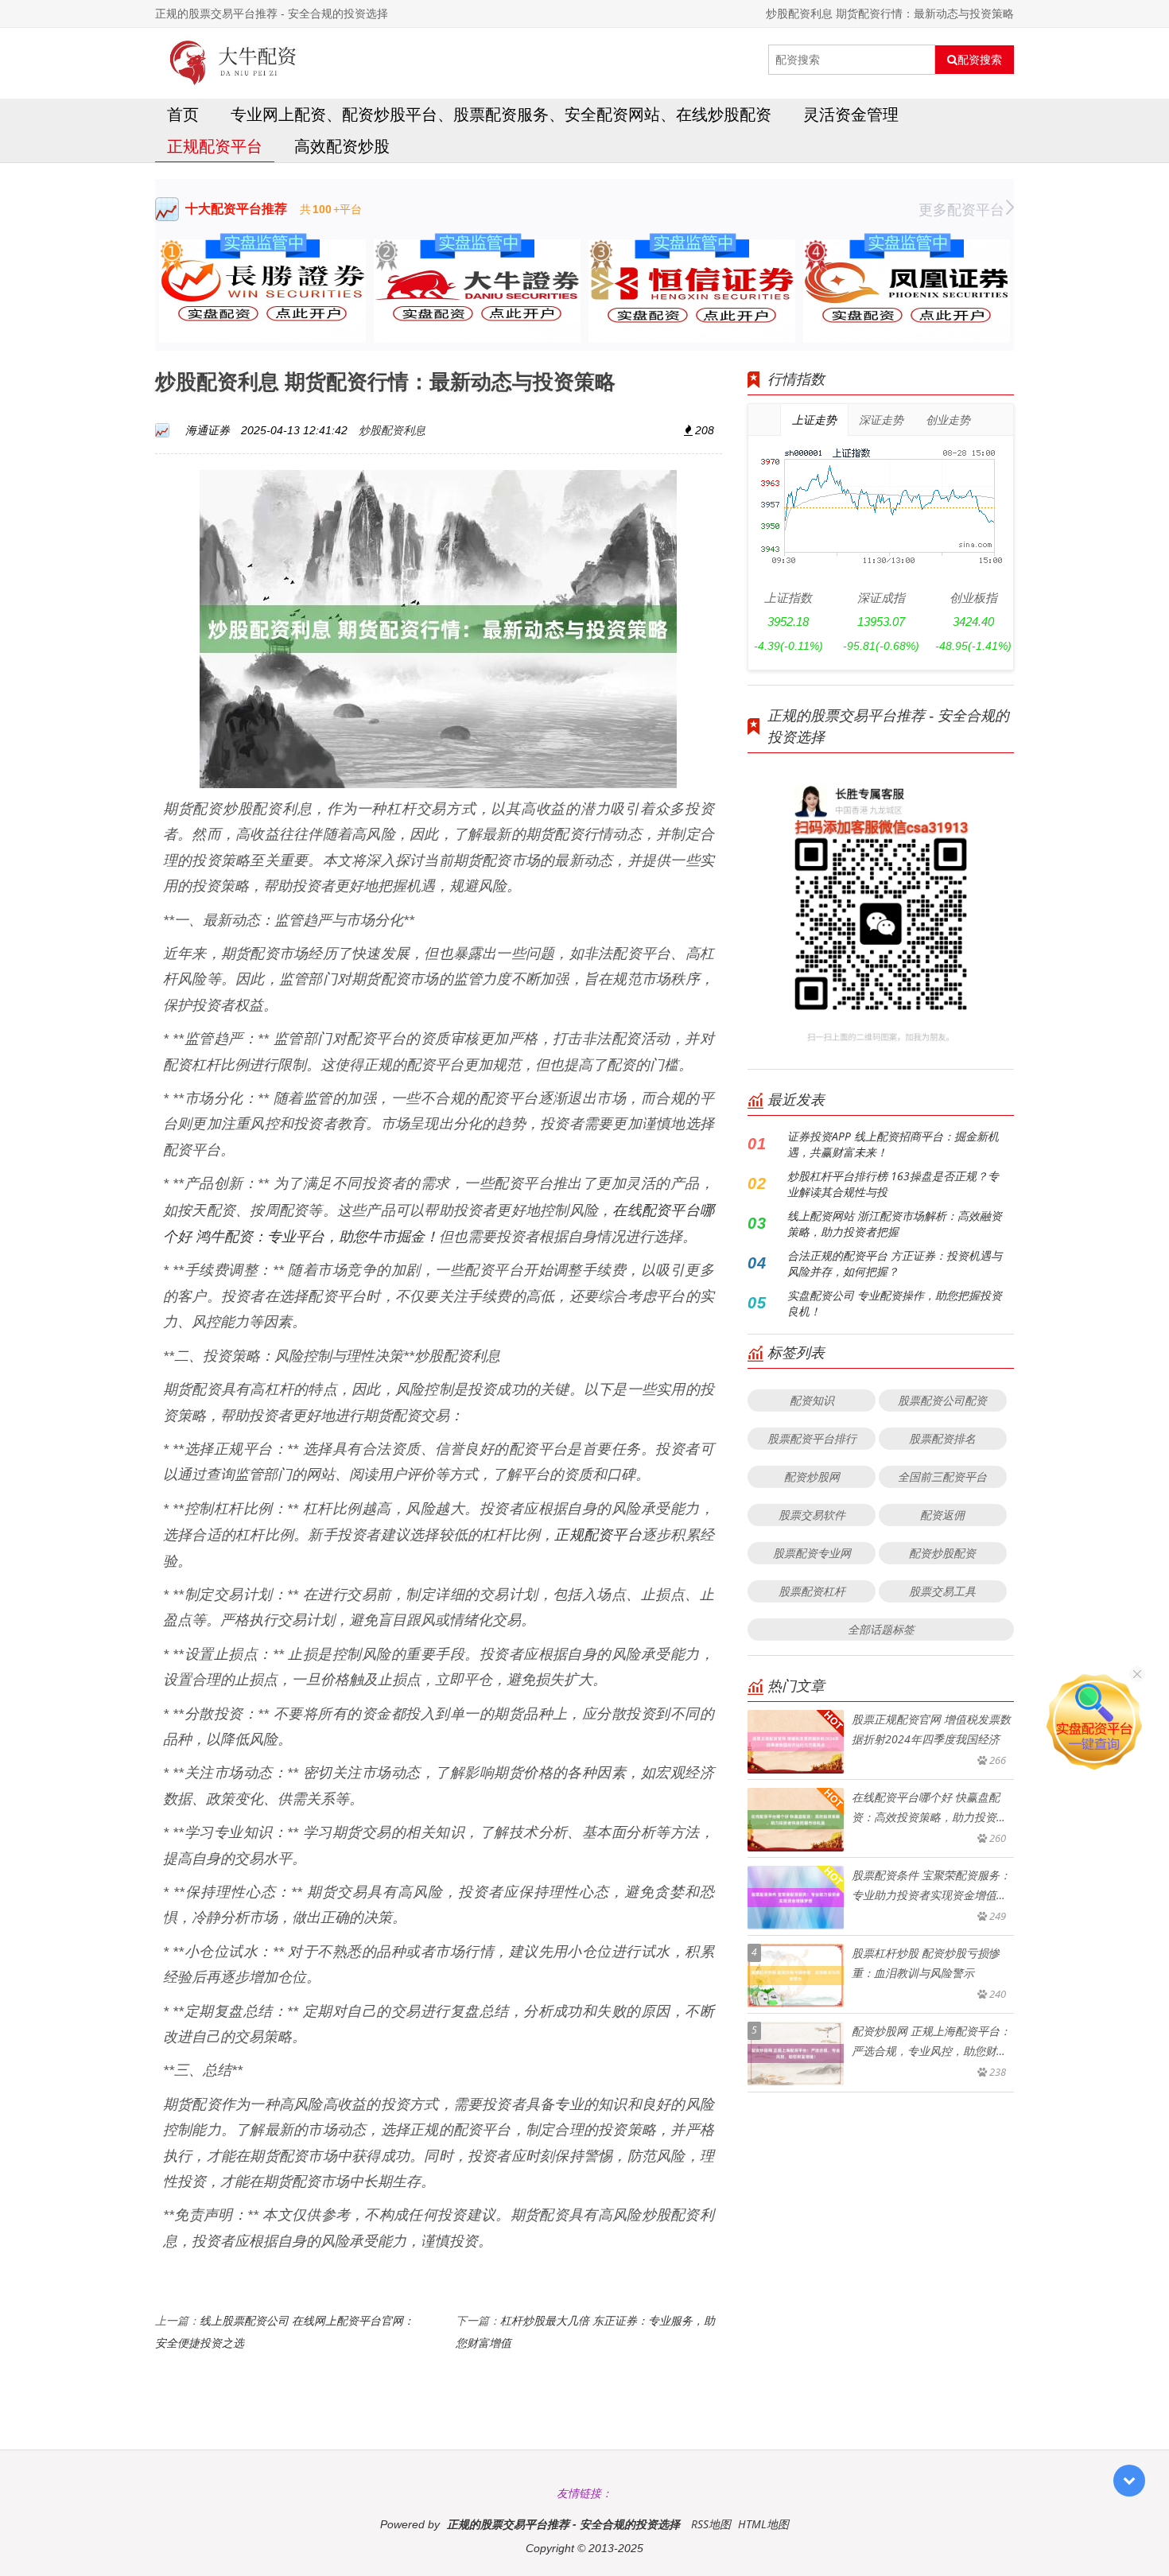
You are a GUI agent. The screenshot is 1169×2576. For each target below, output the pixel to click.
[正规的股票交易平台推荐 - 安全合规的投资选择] (233, 60)
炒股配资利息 (392, 430)
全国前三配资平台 (942, 1476)
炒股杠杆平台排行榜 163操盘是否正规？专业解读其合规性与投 (893, 1184)
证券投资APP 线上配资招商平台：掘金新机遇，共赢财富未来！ (893, 1144)
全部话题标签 (881, 1629)
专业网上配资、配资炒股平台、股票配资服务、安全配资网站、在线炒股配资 (501, 114)
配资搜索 (980, 60)
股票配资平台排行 (812, 1438)
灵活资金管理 (851, 114)
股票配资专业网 (812, 1553)
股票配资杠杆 (812, 1591)
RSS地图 (711, 2524)
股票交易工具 (942, 1591)
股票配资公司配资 (942, 1400)
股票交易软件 (812, 1515)
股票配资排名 (942, 1438)
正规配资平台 (215, 146)
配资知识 (812, 1400)
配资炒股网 (812, 1476)
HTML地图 (763, 2524)
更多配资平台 (961, 209)
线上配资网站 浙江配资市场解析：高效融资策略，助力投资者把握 (895, 1224)
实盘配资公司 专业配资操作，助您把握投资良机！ (895, 1303)
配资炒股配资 (942, 1553)
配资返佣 (942, 1515)
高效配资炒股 (342, 146)
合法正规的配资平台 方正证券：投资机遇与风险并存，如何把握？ (895, 1263)
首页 (183, 114)
